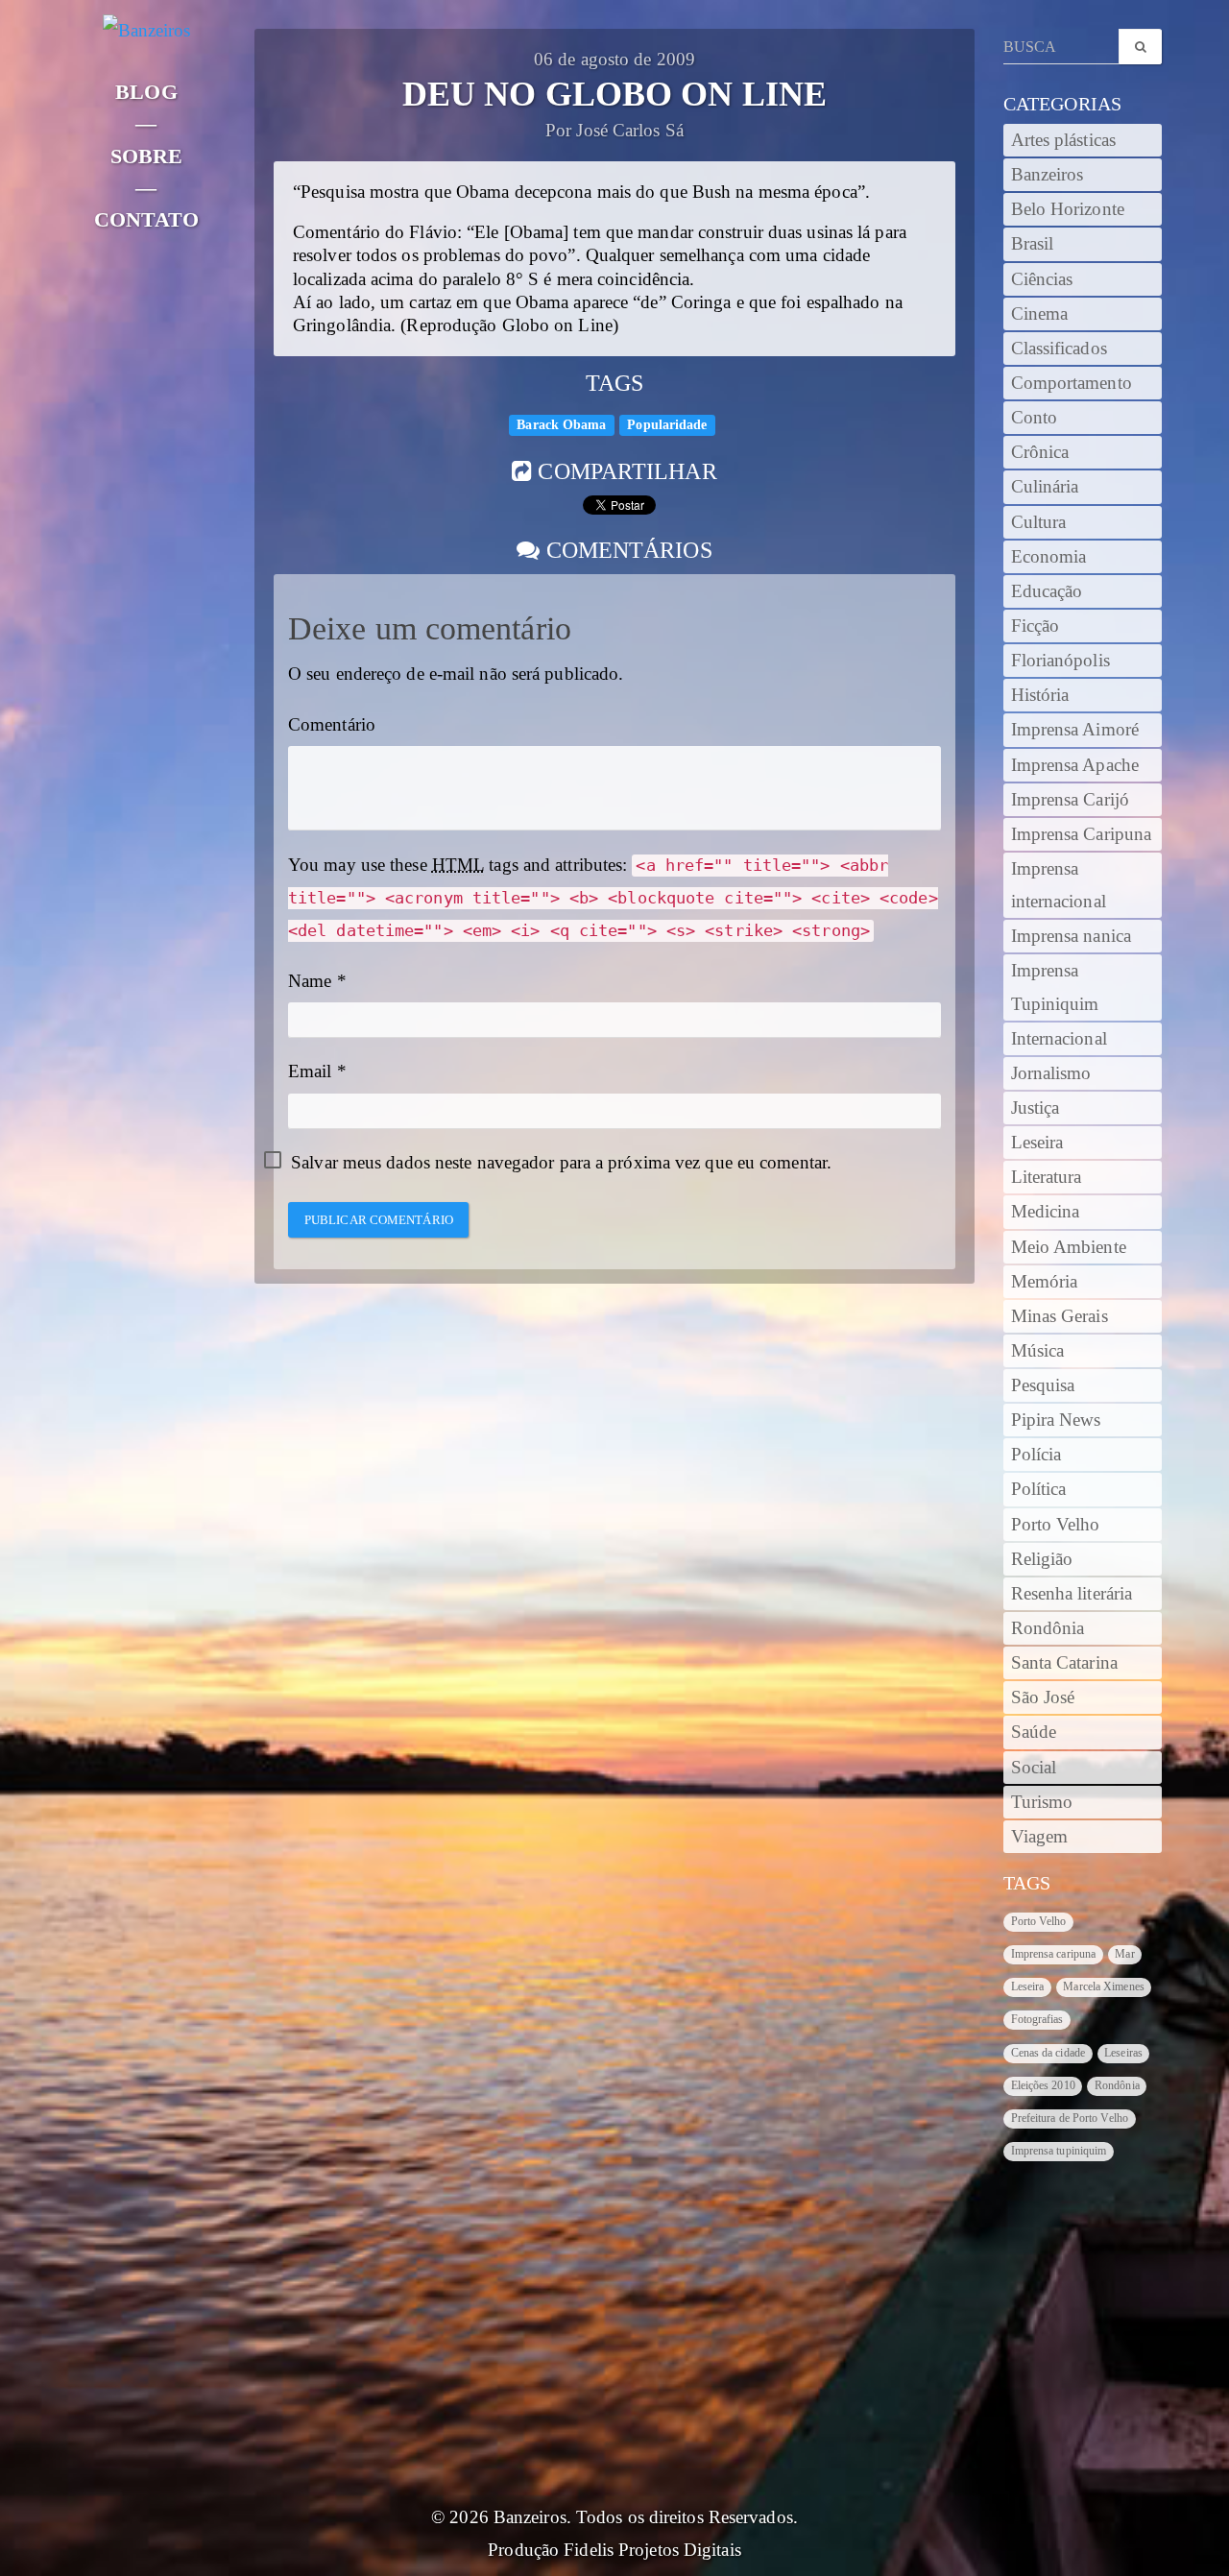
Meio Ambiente (1069, 1247)
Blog (146, 92)
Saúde (1034, 1732)
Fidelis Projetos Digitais (652, 2550)
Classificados (1059, 349)
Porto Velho (1056, 1525)
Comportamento (1072, 383)
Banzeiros (1048, 175)
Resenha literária (1072, 1594)
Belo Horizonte (1068, 209)
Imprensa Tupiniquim (1055, 987)
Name (310, 981)
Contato (146, 219)
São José (1043, 1697)
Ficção (1036, 626)
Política (1039, 1489)
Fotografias (1037, 2019)
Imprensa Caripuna (1082, 834)
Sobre (147, 156)
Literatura (1047, 1177)
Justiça (1036, 1108)
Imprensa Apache (1075, 765)
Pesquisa (1043, 1385)
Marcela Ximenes (1104, 1986)
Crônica (1040, 452)
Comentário (332, 725)
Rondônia (1048, 1628)
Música (1038, 1351)
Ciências (1042, 279)
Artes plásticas (1064, 140)
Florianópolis (1060, 661)
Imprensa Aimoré (1075, 730)
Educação (1047, 591)
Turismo (1042, 1802)
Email (310, 1071)
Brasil (1033, 244)
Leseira (1037, 1143)
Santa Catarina (1064, 1663)
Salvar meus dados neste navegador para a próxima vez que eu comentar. (561, 1163)
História (1040, 695)
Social (1034, 1768)
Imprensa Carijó (1071, 800)
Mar (1124, 1954)
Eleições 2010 (1043, 2085)
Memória (1045, 1282)
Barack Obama (561, 425)
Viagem (1040, 1837)
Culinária (1045, 487)
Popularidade (667, 425)
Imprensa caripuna (1054, 1954)
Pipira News (1056, 1420)
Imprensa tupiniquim (1059, 2151)
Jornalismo (1051, 1073)
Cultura (1039, 522)
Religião (1042, 1559)
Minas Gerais (1060, 1316)
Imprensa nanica (1072, 936)
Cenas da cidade (1048, 2053)
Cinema (1040, 314)
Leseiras (1123, 2053)
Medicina (1046, 1212)
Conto (1035, 418)
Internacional (1059, 1039)
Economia (1049, 557)
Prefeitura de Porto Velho (1070, 2118)
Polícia (1036, 1455)
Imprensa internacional (1059, 885)
